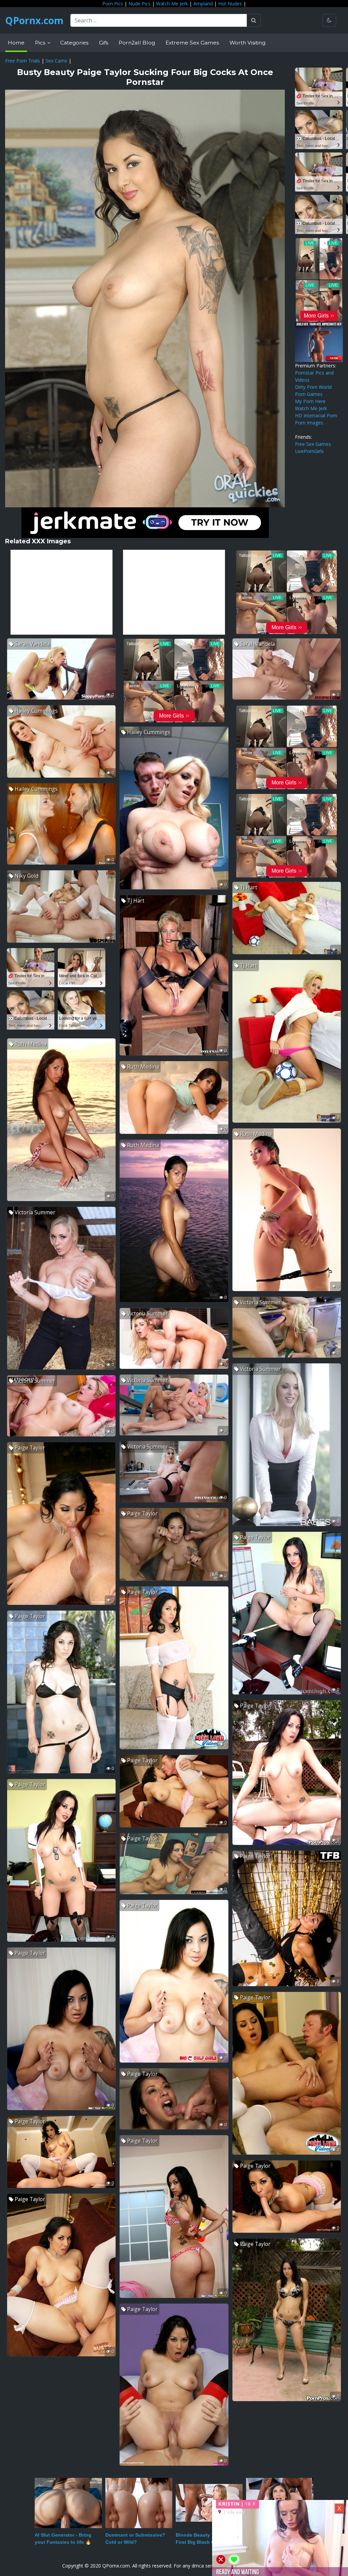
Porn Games (309, 394)
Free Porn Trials (23, 61)
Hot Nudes (230, 4)
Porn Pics (113, 4)
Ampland (203, 4)
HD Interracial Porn (316, 415)
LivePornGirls (309, 451)
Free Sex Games (313, 444)
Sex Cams (56, 61)
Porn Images (309, 423)
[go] (254, 20)
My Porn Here (310, 401)
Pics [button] (41, 43)
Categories (74, 43)
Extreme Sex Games (192, 43)
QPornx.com (34, 20)
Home (16, 43)
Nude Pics (140, 4)
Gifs (103, 43)
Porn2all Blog (137, 43)
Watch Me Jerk (172, 4)
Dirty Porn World (313, 387)
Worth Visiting (247, 43)
